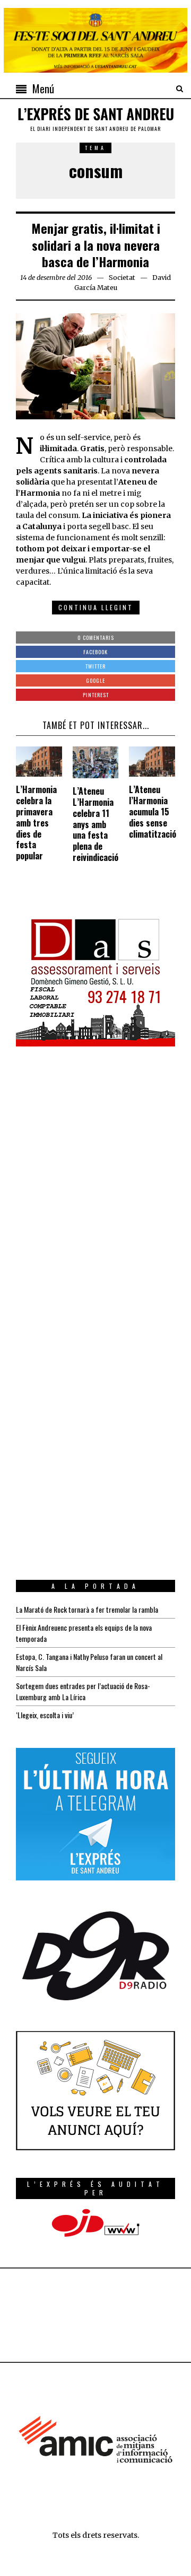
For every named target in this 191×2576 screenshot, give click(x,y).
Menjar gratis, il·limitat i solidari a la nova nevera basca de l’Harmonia (96, 244)
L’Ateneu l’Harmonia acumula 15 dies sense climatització (153, 811)
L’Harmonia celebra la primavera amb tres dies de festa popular (36, 823)
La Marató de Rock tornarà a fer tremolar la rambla (87, 1609)
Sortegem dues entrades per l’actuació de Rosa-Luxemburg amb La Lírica (83, 1691)
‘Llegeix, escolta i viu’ (45, 1715)
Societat (122, 278)
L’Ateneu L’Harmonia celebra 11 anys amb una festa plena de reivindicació (95, 824)
